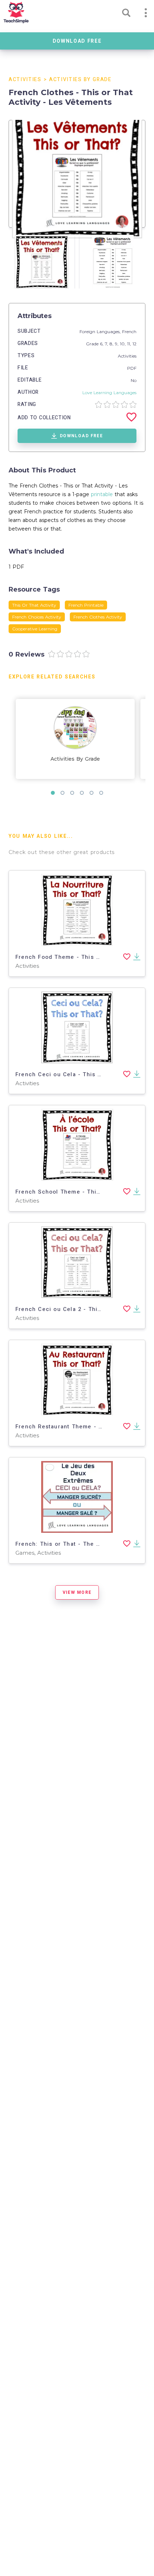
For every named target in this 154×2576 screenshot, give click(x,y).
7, (107, 344)
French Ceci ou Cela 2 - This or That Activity (82, 1309)
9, (117, 344)
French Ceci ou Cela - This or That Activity (79, 1074)
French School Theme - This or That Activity (81, 1192)
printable (102, 494)
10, (124, 344)
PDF (132, 368)
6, (102, 344)
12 (134, 344)
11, (130, 344)
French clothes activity (98, 617)
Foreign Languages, (101, 332)
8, (112, 344)
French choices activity (37, 617)
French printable (86, 605)
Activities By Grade (80, 80)
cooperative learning (35, 629)
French (129, 332)
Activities (25, 80)
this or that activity (34, 605)
